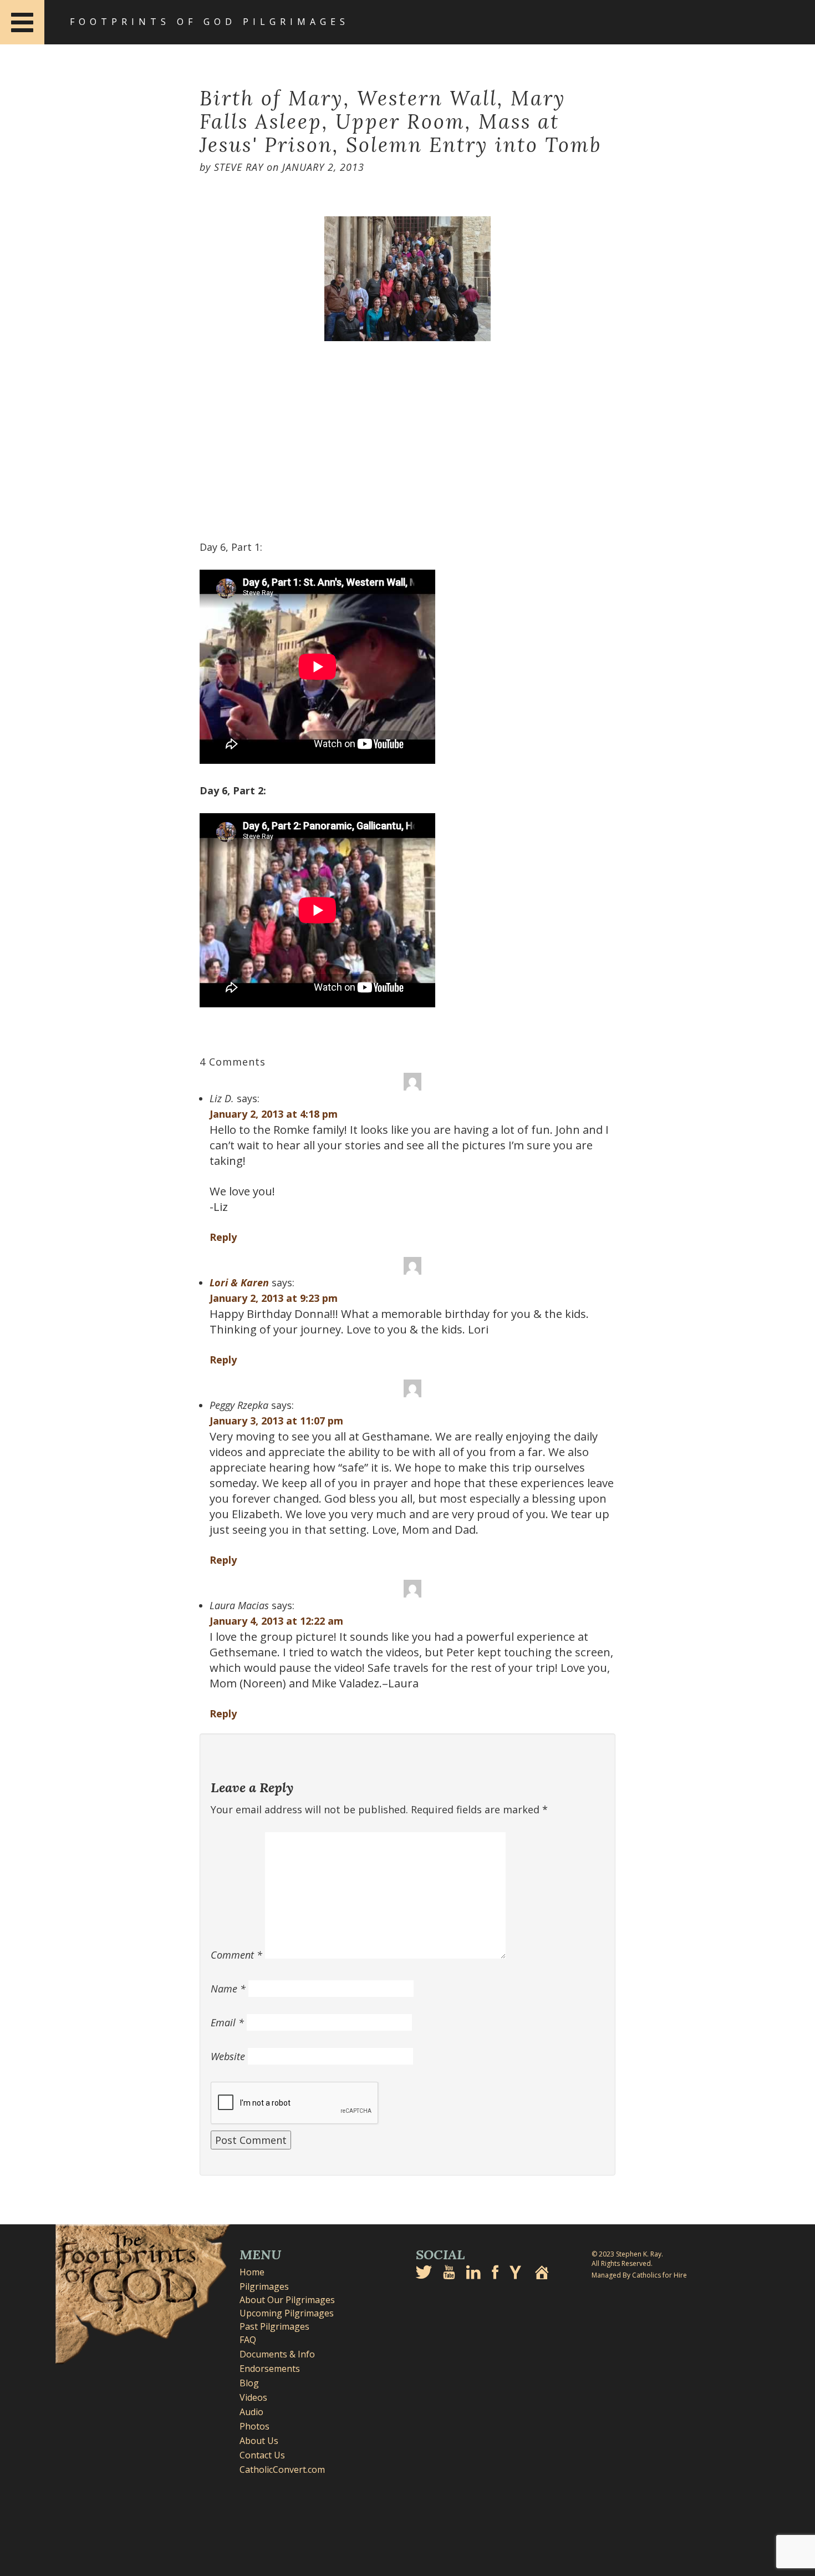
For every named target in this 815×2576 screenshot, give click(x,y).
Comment (236, 1955)
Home (252, 2272)
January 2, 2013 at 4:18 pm (274, 1114)
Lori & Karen (239, 1282)
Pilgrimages (264, 2286)
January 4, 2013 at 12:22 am (276, 1621)
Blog (249, 2383)
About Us (259, 2441)
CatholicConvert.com (282, 2469)
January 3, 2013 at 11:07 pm (276, 1421)
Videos (253, 2397)
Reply (223, 1237)
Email (227, 2022)
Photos (254, 2426)
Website (228, 2056)
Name (228, 1989)
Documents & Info (277, 2354)
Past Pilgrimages (274, 2326)
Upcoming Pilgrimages (287, 2313)
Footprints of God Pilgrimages (210, 22)
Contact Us (262, 2455)
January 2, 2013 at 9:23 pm (274, 1298)
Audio (251, 2412)
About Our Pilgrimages (287, 2300)
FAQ (248, 2340)
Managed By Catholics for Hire (639, 2275)
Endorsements (270, 2369)
